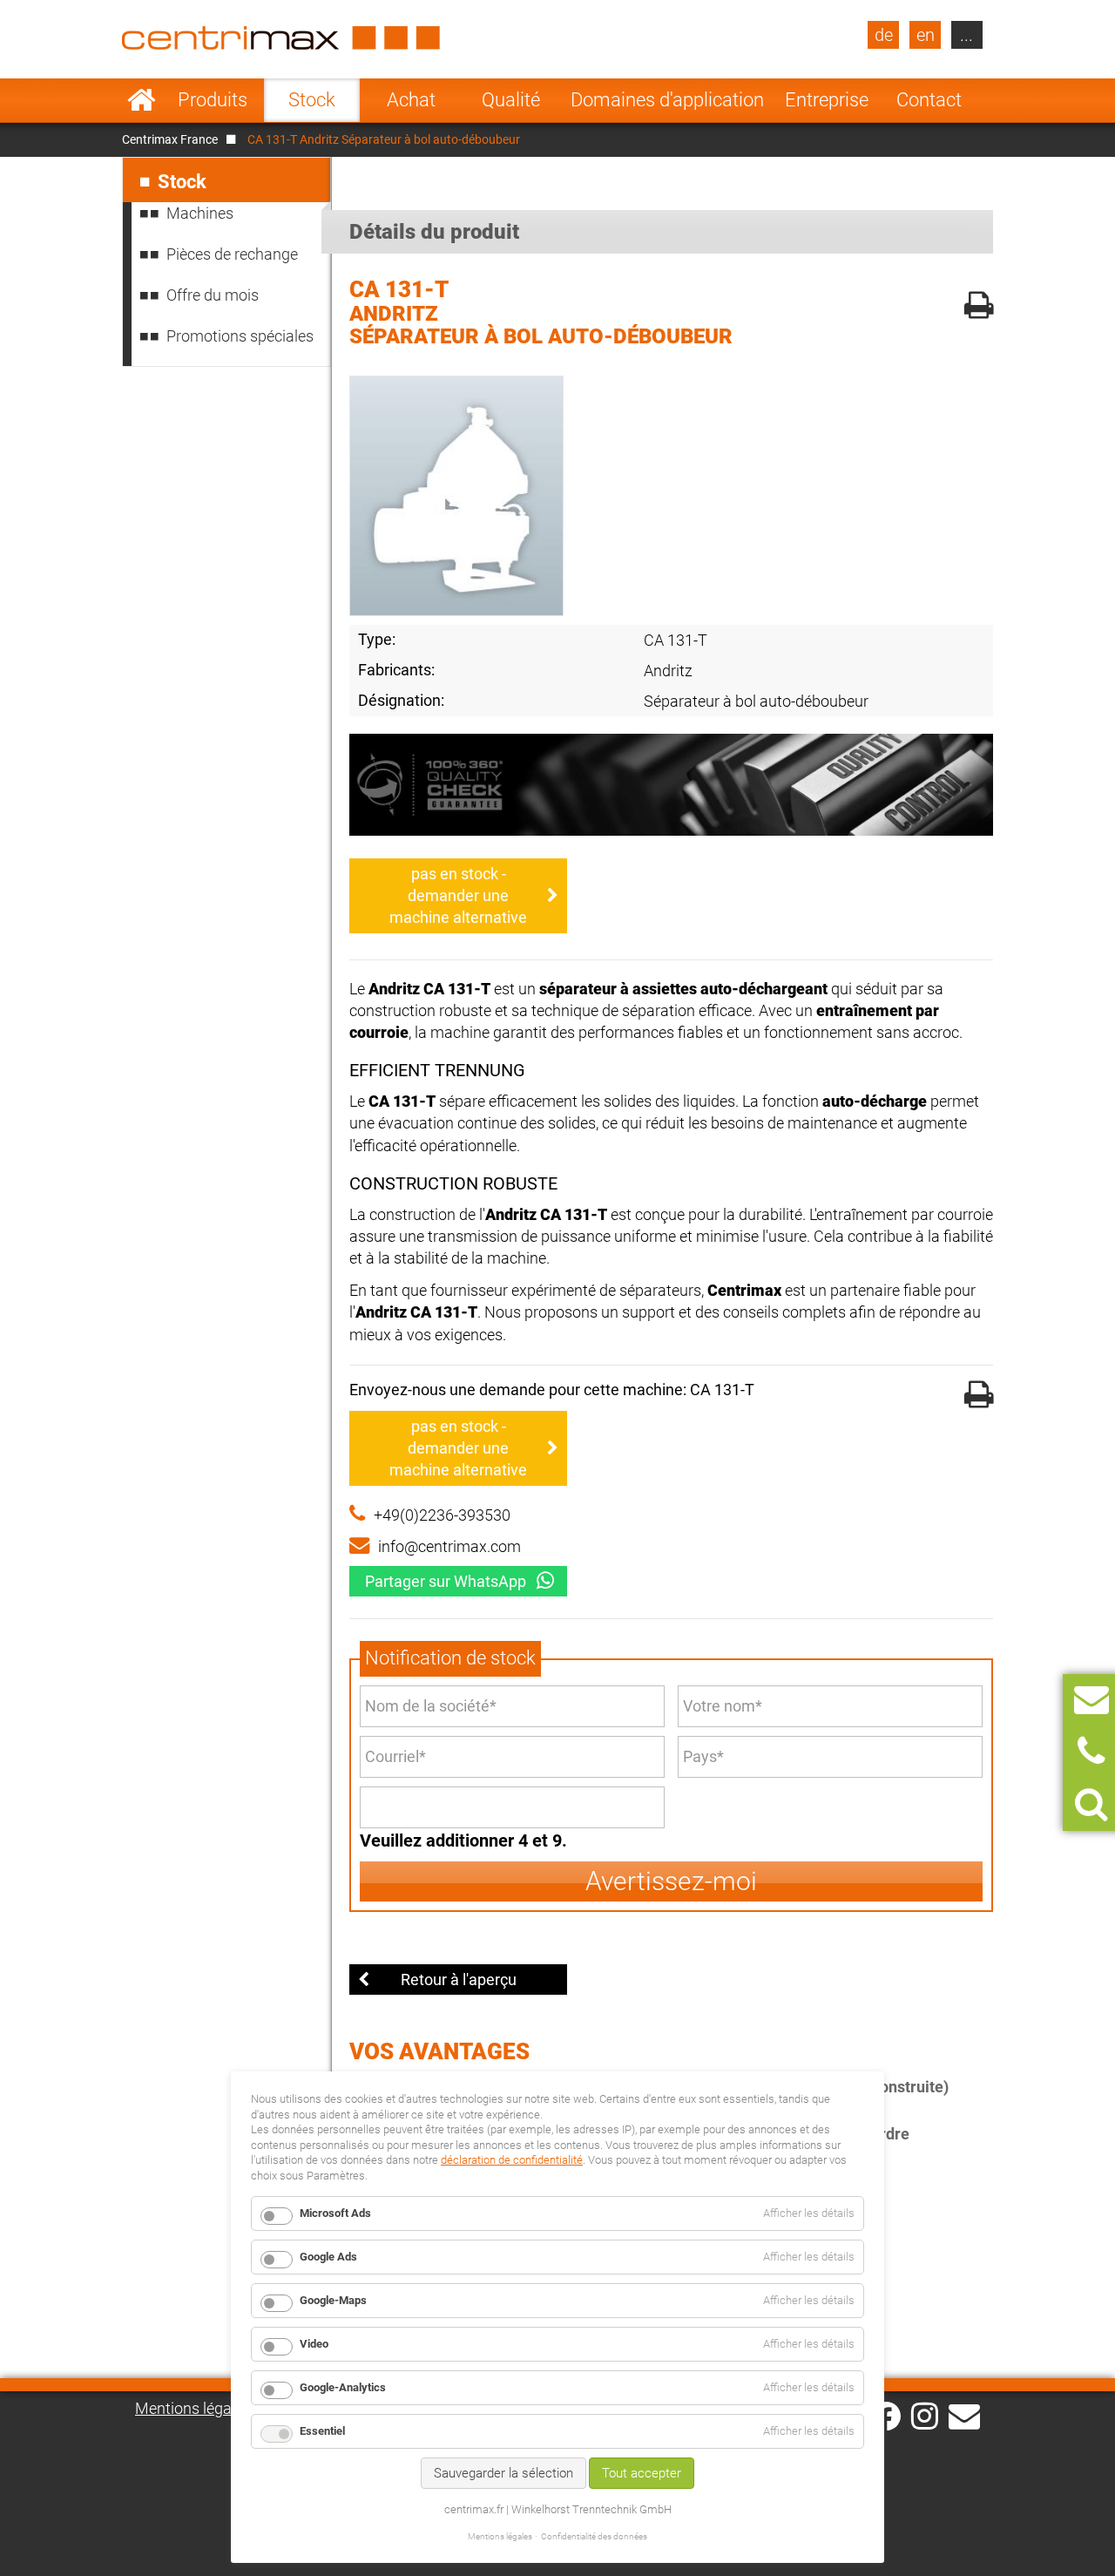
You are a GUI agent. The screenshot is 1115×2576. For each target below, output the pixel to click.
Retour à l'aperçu (459, 1979)
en (926, 35)
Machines (200, 213)
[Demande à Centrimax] (1091, 1700)
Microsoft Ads (335, 2213)
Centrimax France (170, 139)
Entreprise (827, 100)
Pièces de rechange (232, 254)
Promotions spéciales (240, 336)
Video (314, 2344)
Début (142, 100)
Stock (312, 100)
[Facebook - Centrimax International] (886, 2416)
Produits (213, 100)
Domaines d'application (667, 100)
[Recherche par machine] (1091, 1804)
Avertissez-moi (671, 1881)
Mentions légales (193, 2408)
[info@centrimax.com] (964, 2415)
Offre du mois (213, 295)
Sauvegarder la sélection (503, 2473)
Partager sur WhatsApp (446, 1581)
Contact (929, 100)
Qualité (511, 100)
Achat (411, 100)
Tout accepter (642, 2473)
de (884, 35)
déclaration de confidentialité (512, 2160)
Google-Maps (333, 2300)
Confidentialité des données (594, 2536)
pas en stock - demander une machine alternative (458, 895)
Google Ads (328, 2257)
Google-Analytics (343, 2387)
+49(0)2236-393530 (442, 1515)
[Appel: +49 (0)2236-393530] (1091, 1752)
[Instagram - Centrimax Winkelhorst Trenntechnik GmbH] (925, 2415)
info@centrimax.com (449, 1546)
